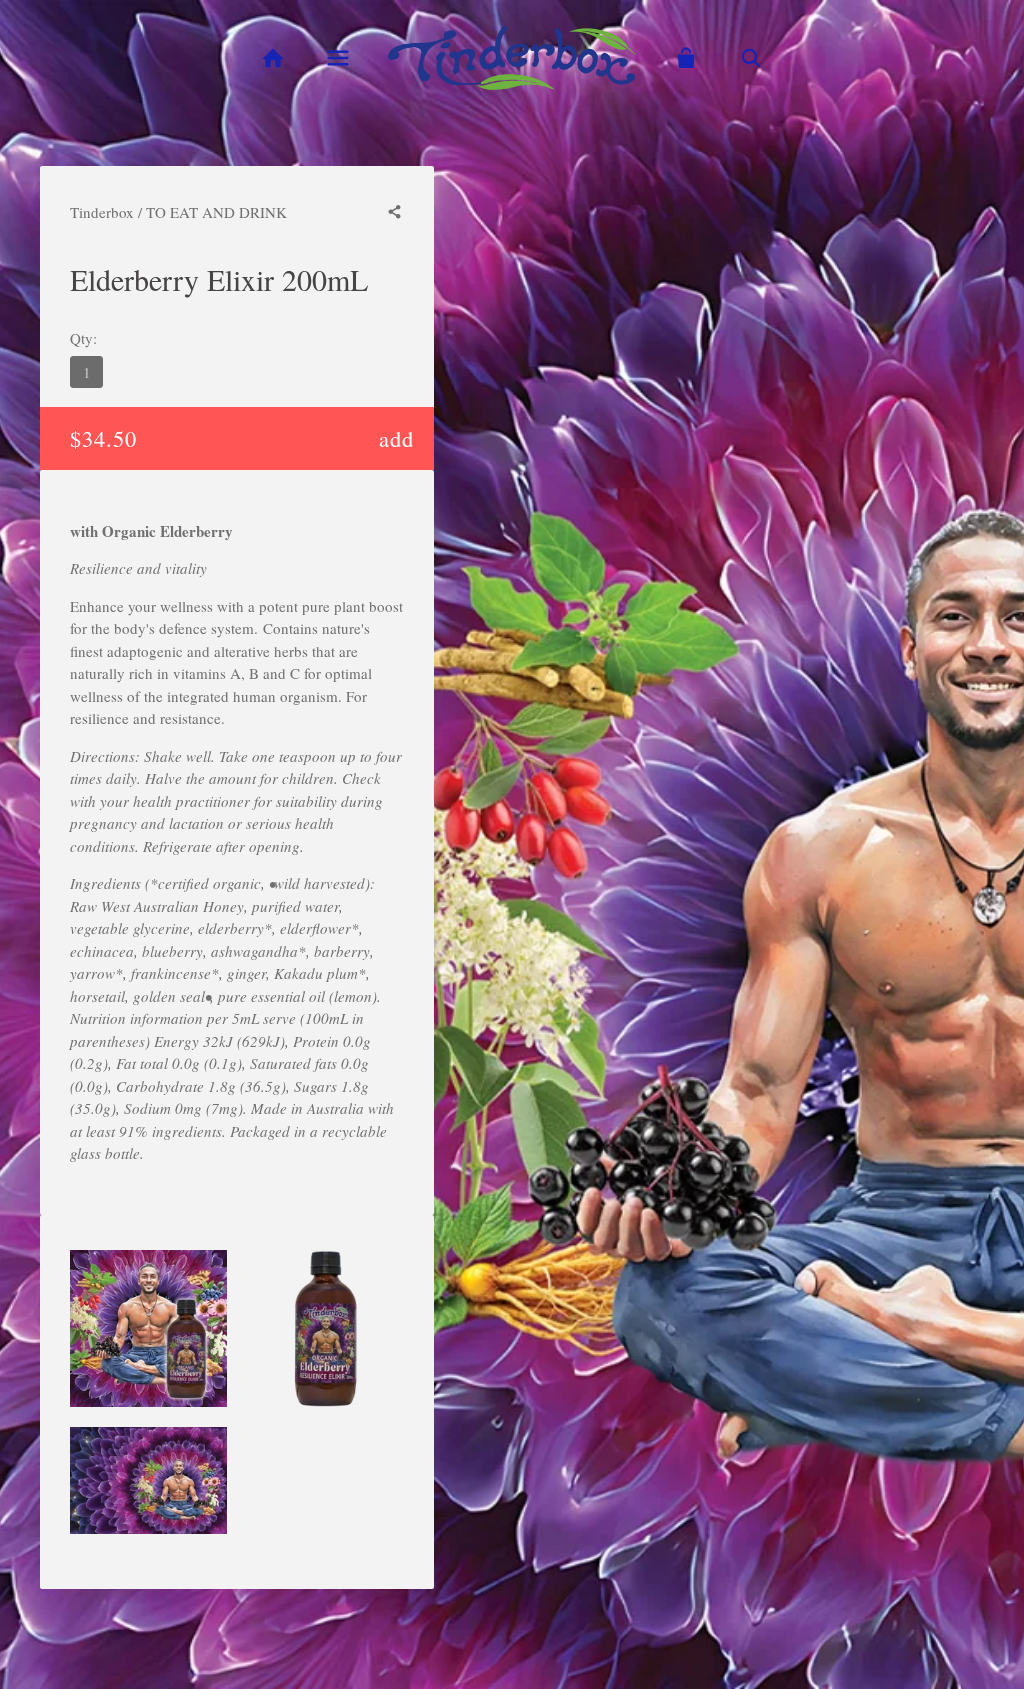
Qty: (83, 338)
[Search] (751, 58)
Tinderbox (102, 212)
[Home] (272, 58)
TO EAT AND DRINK (216, 212)
